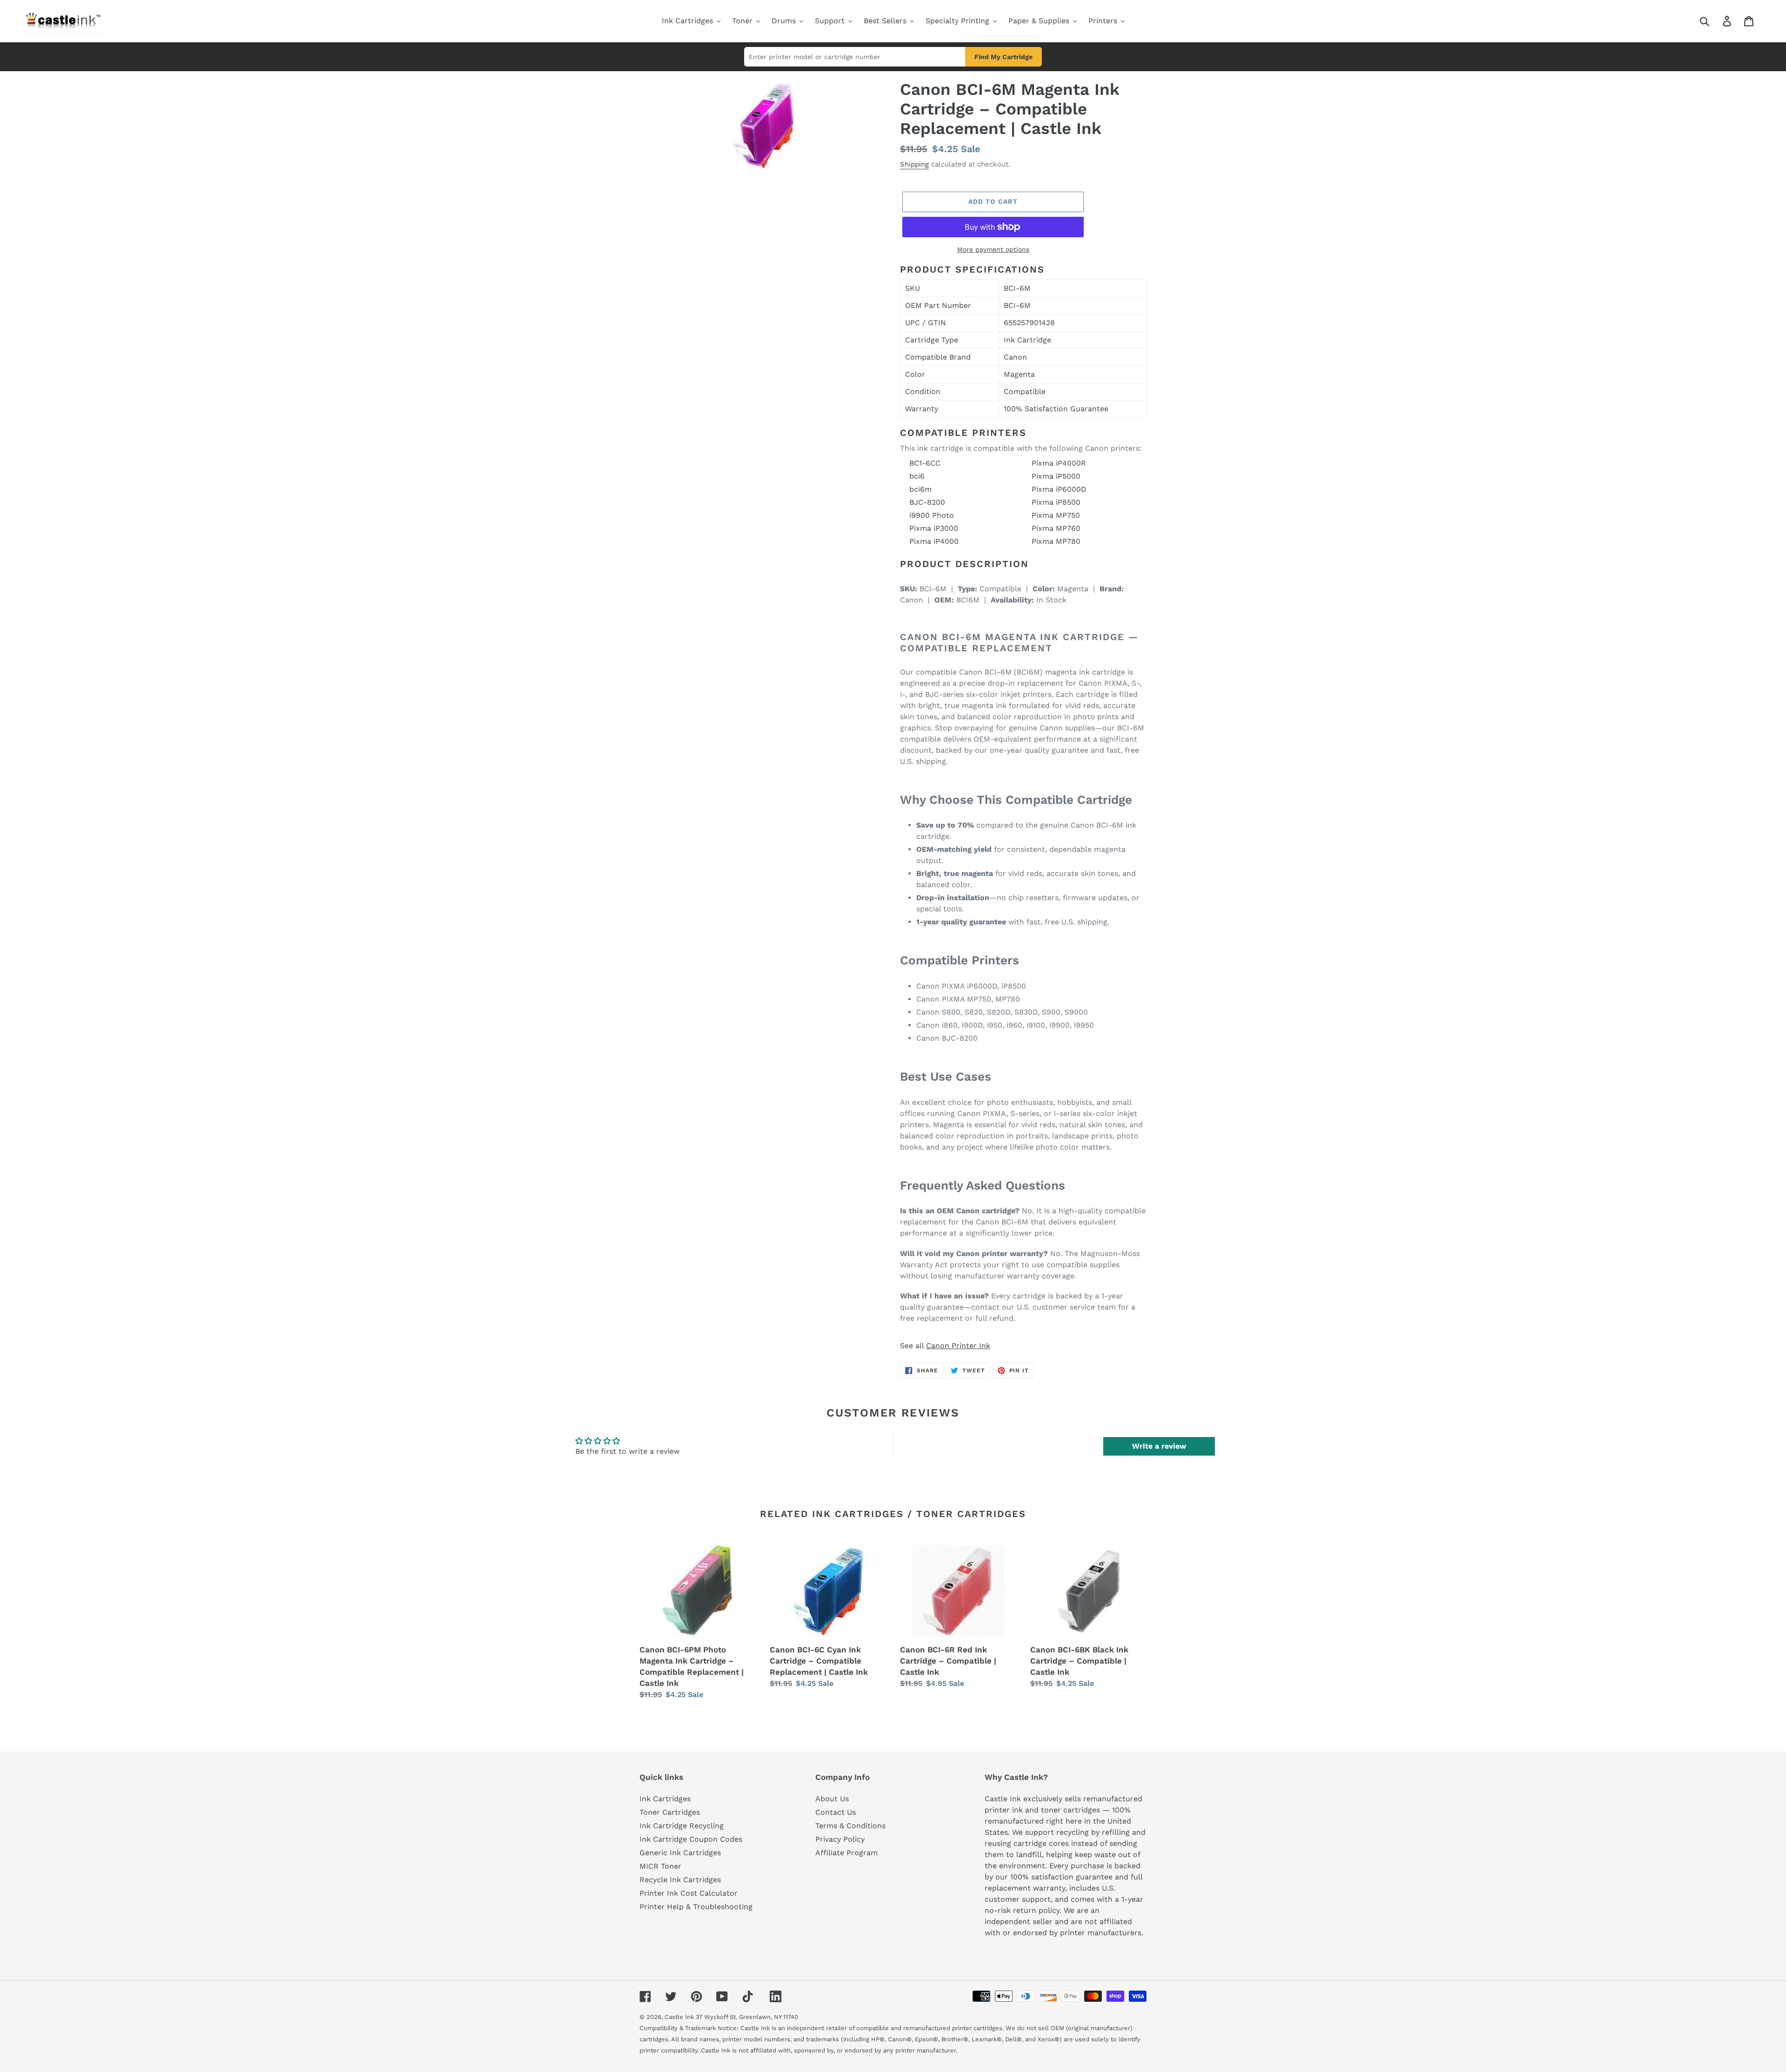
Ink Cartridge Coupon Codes (691, 1839)
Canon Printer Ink (958, 1346)
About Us (832, 1799)
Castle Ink (679, 2017)
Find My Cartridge (1003, 57)
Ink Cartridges (665, 1799)
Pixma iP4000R (1059, 463)
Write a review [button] (1159, 1446)
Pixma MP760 (1056, 528)
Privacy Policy (840, 1839)
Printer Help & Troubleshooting (696, 1907)
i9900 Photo (932, 515)
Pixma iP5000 (1056, 476)
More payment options (993, 249)
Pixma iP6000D (1059, 489)
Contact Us (836, 1812)
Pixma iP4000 (934, 541)
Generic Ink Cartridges (680, 1853)
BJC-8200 (927, 502)
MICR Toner (660, 1866)
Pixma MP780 (1056, 541)
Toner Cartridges (670, 1812)
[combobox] (1716, 21)
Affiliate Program (846, 1853)
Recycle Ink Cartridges (680, 1880)
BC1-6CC (925, 463)
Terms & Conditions (850, 1826)
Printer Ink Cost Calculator (689, 1893)
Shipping (914, 164)
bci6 (917, 476)
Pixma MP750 (1056, 515)
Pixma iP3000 (934, 528)
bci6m (920, 489)
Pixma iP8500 (1056, 502)
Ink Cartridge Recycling (682, 1826)
